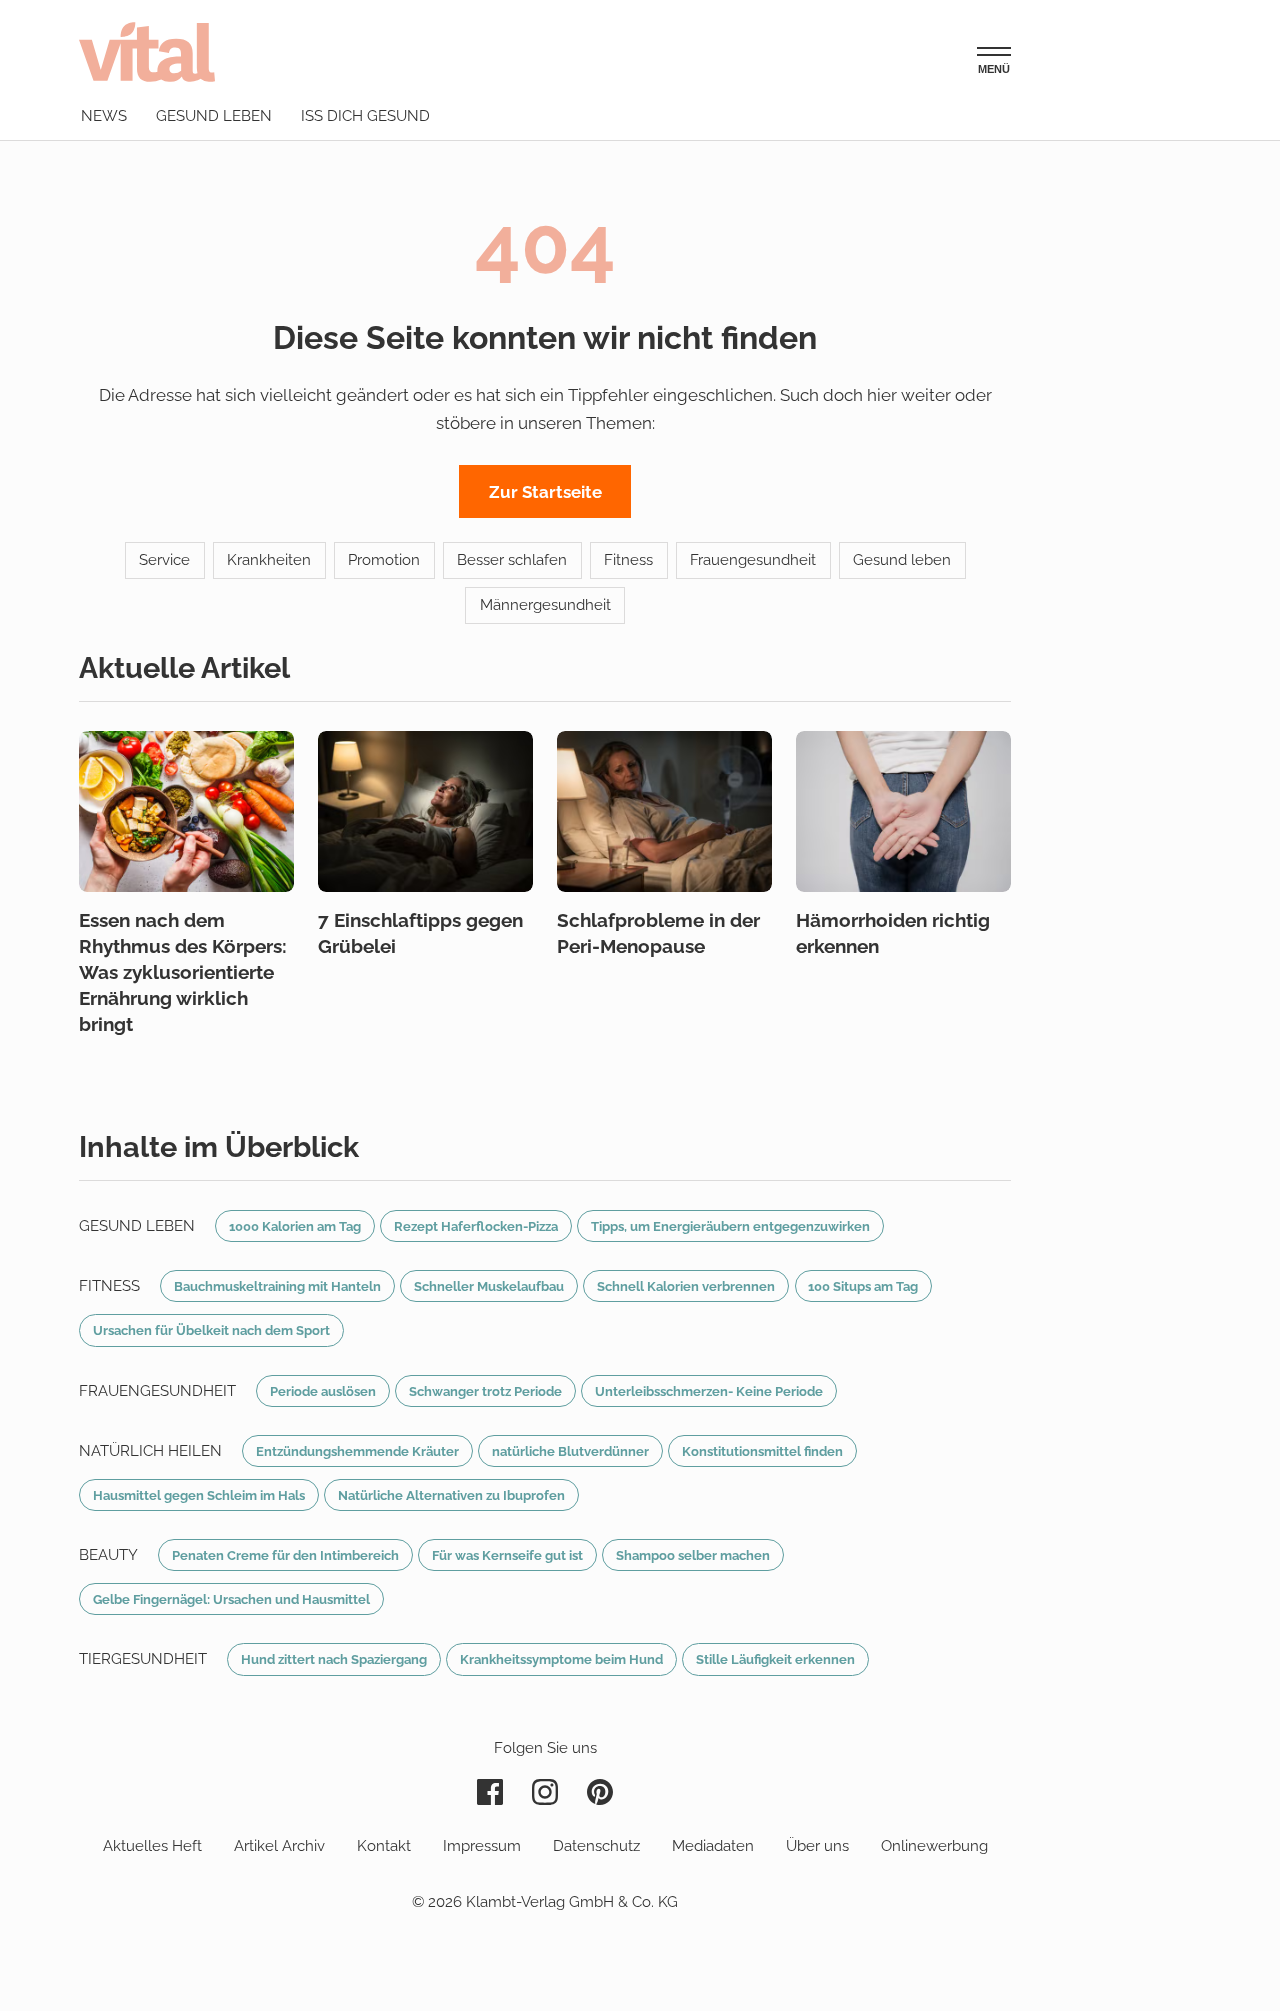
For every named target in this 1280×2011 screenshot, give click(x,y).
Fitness (628, 560)
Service (164, 560)
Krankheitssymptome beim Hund (561, 1659)
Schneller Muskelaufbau (489, 1286)
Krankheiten (269, 560)
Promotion (384, 560)
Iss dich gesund (365, 116)
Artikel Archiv (279, 1846)
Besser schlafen (512, 560)
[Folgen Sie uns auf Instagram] (545, 1792)
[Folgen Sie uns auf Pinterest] (600, 1792)
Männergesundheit (545, 605)
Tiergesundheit (143, 1659)
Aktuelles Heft (152, 1846)
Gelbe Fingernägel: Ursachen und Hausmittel (231, 1599)
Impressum (482, 1846)
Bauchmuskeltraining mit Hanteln (277, 1286)
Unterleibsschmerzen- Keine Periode (709, 1391)
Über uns (817, 1846)
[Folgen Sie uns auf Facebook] (490, 1792)
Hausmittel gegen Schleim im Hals (199, 1495)
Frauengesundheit (753, 560)
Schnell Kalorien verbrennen (686, 1286)
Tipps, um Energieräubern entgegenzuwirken (730, 1226)
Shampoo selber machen (693, 1555)
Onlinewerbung (934, 1846)
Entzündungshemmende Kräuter (357, 1451)
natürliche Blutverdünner (570, 1451)
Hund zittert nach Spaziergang (334, 1659)
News (104, 116)
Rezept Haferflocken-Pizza (476, 1226)
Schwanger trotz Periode (485, 1391)
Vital (147, 51)
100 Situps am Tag (863, 1286)
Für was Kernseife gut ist (507, 1555)
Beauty (108, 1555)
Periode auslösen (323, 1391)
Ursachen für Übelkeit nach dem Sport (211, 1330)
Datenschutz (596, 1846)
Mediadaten (713, 1846)
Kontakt (384, 1846)
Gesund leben (214, 116)
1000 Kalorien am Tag (295, 1226)
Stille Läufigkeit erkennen (775, 1659)
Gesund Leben (137, 1226)
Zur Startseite (545, 492)
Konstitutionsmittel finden (762, 1451)
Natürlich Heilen (150, 1451)
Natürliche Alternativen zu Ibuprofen (451, 1495)
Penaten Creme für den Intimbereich (285, 1555)
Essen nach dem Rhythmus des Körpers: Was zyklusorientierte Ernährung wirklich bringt (183, 972)
